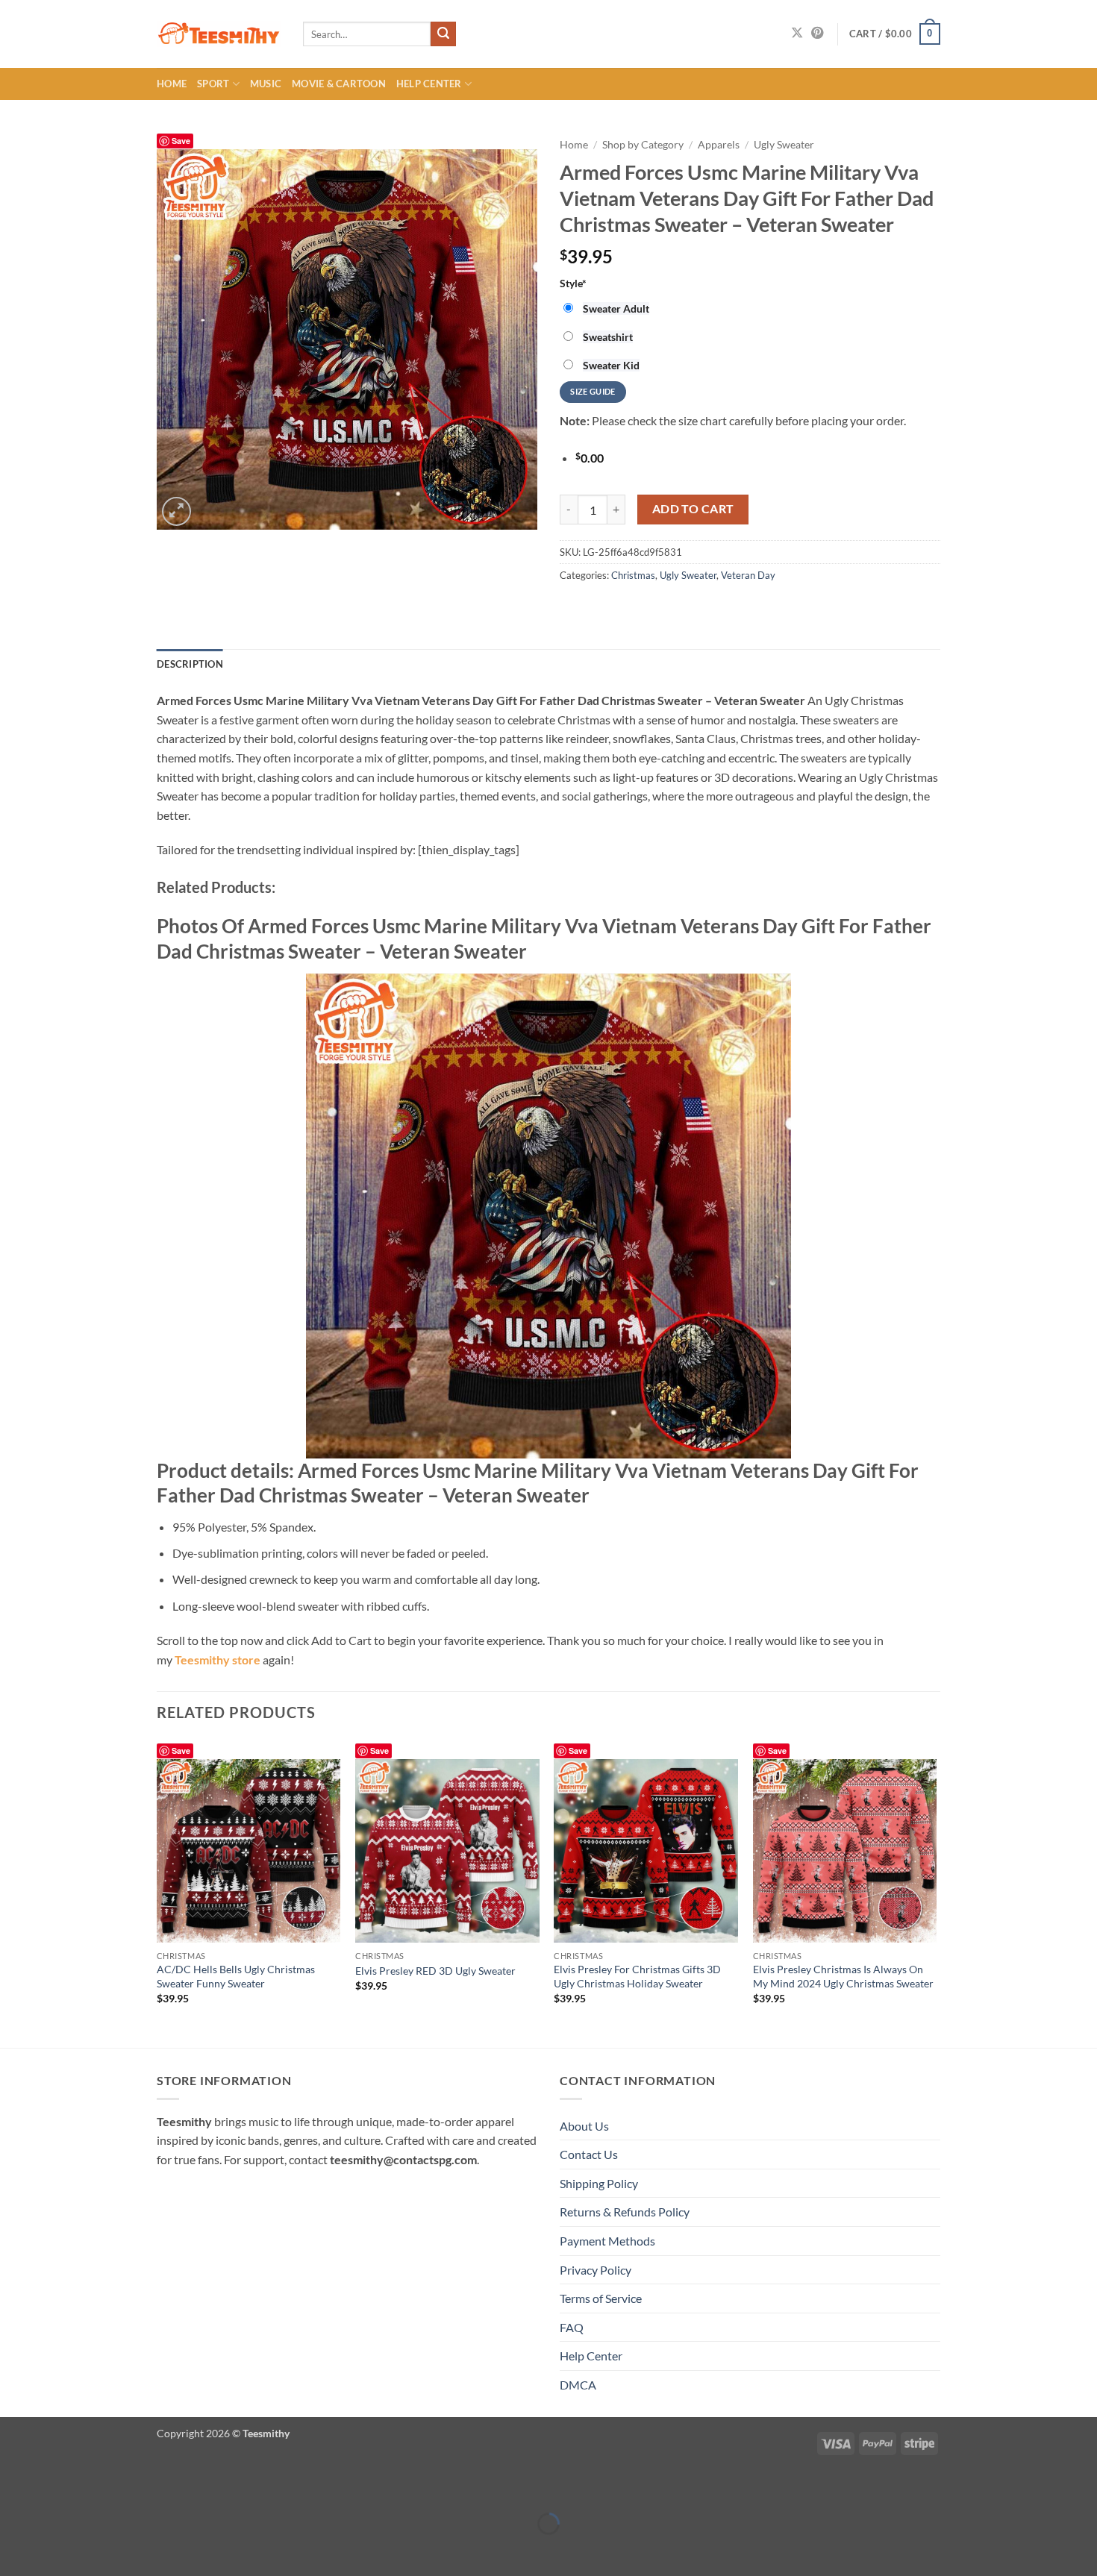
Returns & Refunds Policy (625, 2212)
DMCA (578, 2385)
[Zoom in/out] (15, 2487)
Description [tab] (190, 664)
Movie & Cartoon (339, 84)
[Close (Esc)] (144, 2487)
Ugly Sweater (784, 145)
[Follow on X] (797, 34)
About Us (584, 2126)
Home (172, 84)
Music (266, 84)
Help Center (429, 84)
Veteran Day (748, 575)
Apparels (719, 145)
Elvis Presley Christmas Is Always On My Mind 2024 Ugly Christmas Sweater (843, 1976)
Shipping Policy (599, 2183)
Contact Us (589, 2154)
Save (181, 141)
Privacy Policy (596, 2270)
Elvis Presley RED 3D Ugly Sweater (435, 1971)
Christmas (633, 575)
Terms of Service (601, 2298)
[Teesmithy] (219, 34)
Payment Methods (607, 2241)
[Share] (100, 2487)
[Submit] (443, 34)
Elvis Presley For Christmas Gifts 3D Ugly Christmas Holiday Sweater (637, 1976)
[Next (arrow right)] (58, 2550)
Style (573, 283)
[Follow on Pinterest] (817, 34)
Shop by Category (643, 145)
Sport (213, 84)
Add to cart (693, 509)
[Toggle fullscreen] (58, 2487)
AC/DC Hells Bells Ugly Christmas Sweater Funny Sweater (236, 1976)
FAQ (572, 2327)
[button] (895, 34)
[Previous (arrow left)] (15, 2550)
